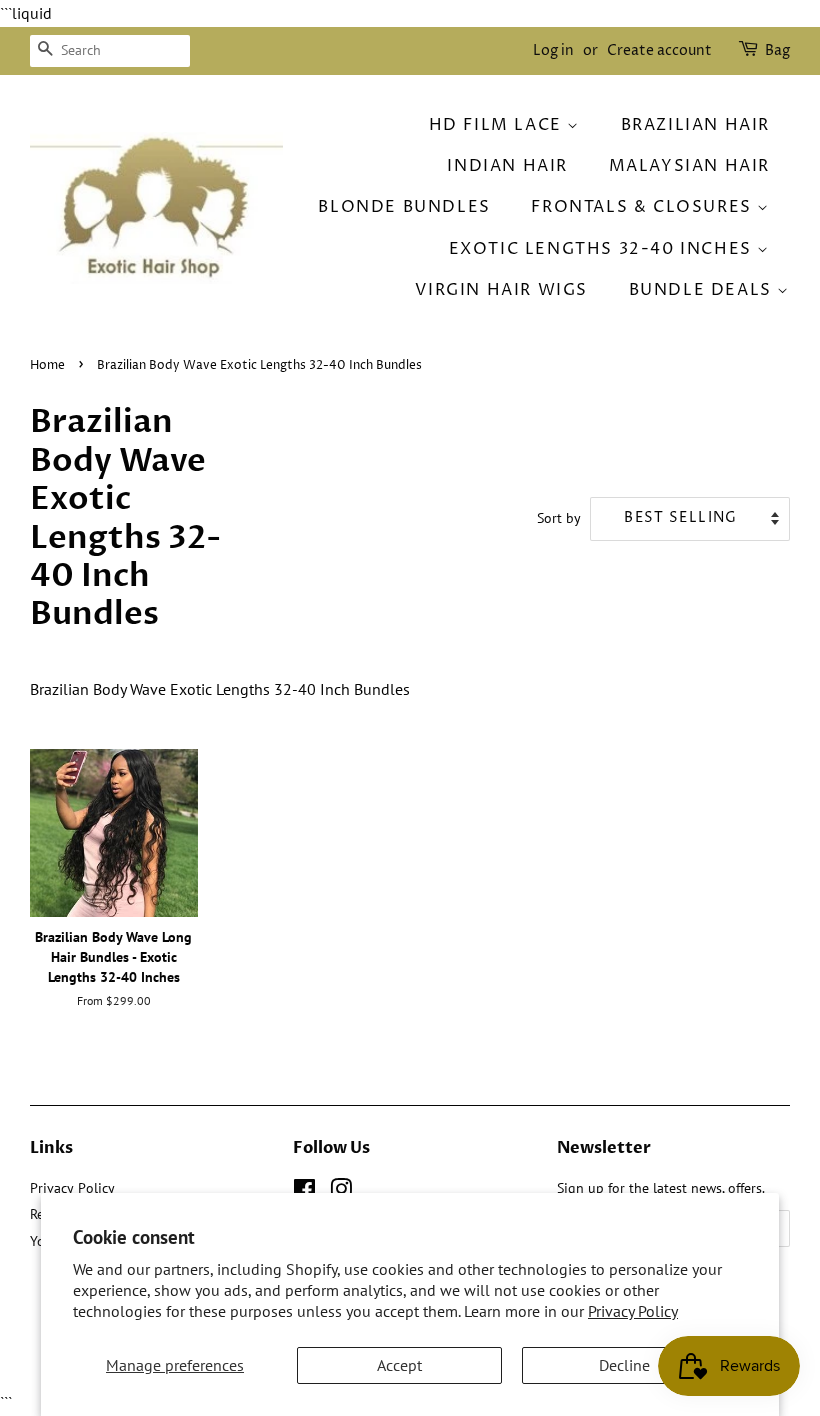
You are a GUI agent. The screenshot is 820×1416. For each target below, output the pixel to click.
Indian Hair (507, 166)
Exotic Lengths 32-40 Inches (603, 249)
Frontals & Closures (644, 207)
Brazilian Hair (695, 125)
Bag (777, 50)
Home (47, 365)
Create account (659, 50)
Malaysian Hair (689, 166)
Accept (399, 1365)
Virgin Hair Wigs (501, 290)
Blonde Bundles (404, 207)
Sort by (559, 517)
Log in (553, 50)
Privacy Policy (633, 1311)
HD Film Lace (498, 125)
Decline (624, 1365)
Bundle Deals (703, 290)
